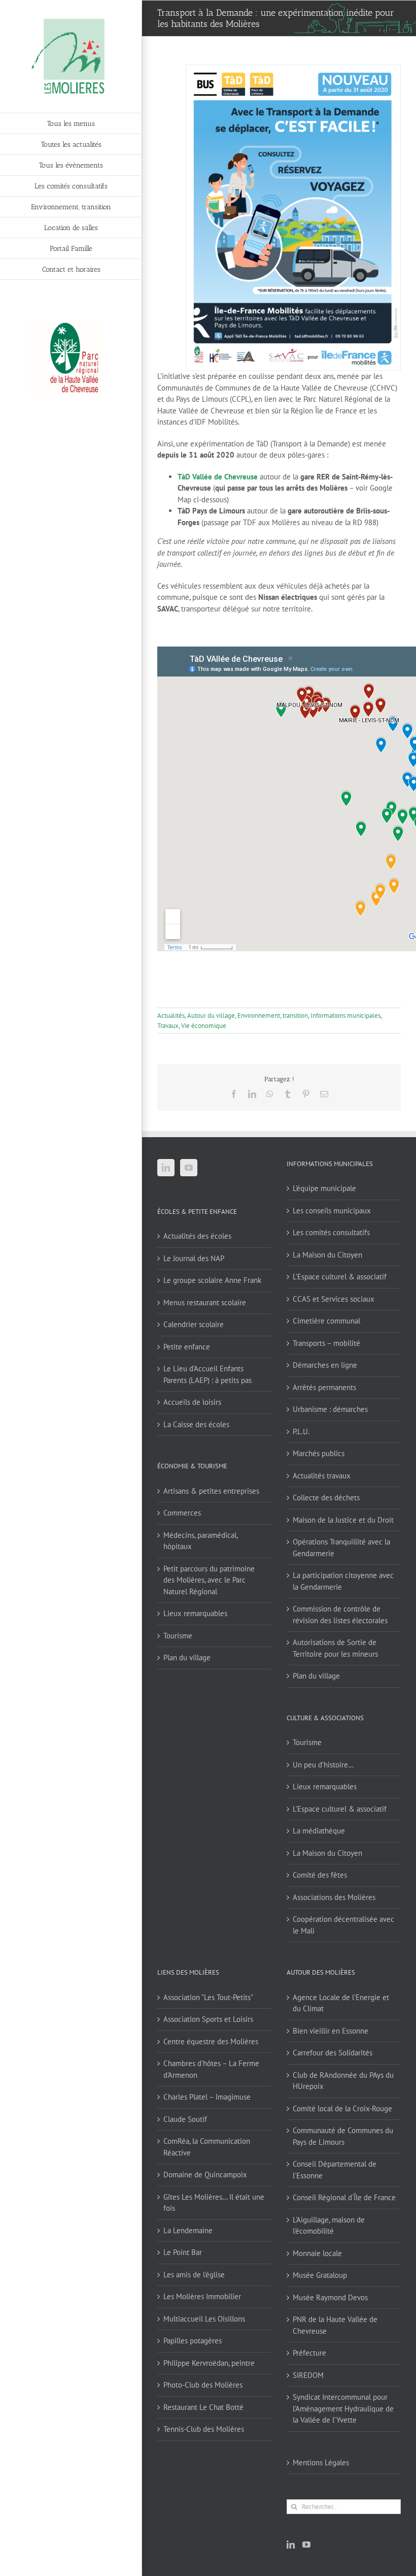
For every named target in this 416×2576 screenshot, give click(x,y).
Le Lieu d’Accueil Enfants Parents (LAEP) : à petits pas (207, 1374)
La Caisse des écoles (196, 1424)
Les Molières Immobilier (202, 2296)
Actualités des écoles (197, 1236)
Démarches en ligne (325, 1365)
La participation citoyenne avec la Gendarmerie (343, 1581)
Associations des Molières (334, 1897)
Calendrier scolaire (194, 1324)
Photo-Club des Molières (203, 2385)
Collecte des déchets (326, 1498)
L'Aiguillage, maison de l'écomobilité (329, 2226)
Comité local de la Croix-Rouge (342, 2108)
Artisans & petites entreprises (211, 1491)
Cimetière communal (326, 1321)
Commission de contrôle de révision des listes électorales (340, 1615)
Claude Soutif (185, 2119)
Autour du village (211, 1016)
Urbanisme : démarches (330, 1409)
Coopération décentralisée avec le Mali (343, 1925)
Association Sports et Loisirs (208, 2019)
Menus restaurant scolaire (205, 1302)
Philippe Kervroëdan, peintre (209, 2363)
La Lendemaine (188, 2230)
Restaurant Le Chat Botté (203, 2407)
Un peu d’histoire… (323, 1765)
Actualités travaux (322, 1476)
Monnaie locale (317, 2253)
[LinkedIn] (166, 1168)
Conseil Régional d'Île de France (344, 2197)
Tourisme (178, 1636)
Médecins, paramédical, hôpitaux (200, 1541)
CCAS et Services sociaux (334, 1299)
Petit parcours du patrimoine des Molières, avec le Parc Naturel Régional (209, 1580)
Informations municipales (345, 1016)
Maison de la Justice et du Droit (343, 1520)
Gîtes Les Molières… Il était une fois (214, 2203)
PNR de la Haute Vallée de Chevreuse (335, 2325)
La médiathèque (319, 1831)
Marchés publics (319, 1453)
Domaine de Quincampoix (205, 2175)
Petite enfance (187, 1347)
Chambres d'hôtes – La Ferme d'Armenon (211, 2069)
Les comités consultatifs (331, 1232)
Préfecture (309, 2353)
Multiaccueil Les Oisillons (204, 2319)
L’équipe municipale (324, 1188)
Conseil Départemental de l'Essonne (335, 2170)
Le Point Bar (183, 2252)
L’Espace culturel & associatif (340, 1277)
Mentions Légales (321, 2462)
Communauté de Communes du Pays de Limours (343, 2136)
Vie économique (204, 1026)
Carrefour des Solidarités (333, 2053)
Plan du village (187, 1657)
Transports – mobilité (326, 1343)
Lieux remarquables (195, 1613)
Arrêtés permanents (324, 1387)
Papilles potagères (193, 2341)
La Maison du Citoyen (327, 1255)
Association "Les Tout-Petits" (208, 1997)
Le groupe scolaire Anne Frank (212, 1280)
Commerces (182, 1513)
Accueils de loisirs (192, 1402)
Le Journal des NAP (194, 1258)
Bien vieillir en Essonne (331, 2031)
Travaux (168, 1026)
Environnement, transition (273, 1016)
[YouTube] (189, 1168)
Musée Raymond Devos (330, 2297)
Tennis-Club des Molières (204, 2429)
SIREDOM (308, 2375)
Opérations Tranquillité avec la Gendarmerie (341, 1548)
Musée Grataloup (320, 2275)
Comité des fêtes (320, 1875)
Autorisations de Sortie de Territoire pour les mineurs (335, 1648)
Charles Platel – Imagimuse (207, 2097)
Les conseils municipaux (332, 1211)
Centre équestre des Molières (211, 2041)
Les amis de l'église (194, 2275)
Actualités (171, 1016)
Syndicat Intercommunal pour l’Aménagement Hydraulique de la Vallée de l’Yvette (343, 2408)
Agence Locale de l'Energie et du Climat (341, 2003)
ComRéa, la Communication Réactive (207, 2147)
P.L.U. (301, 1431)
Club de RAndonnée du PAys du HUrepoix (343, 2081)
